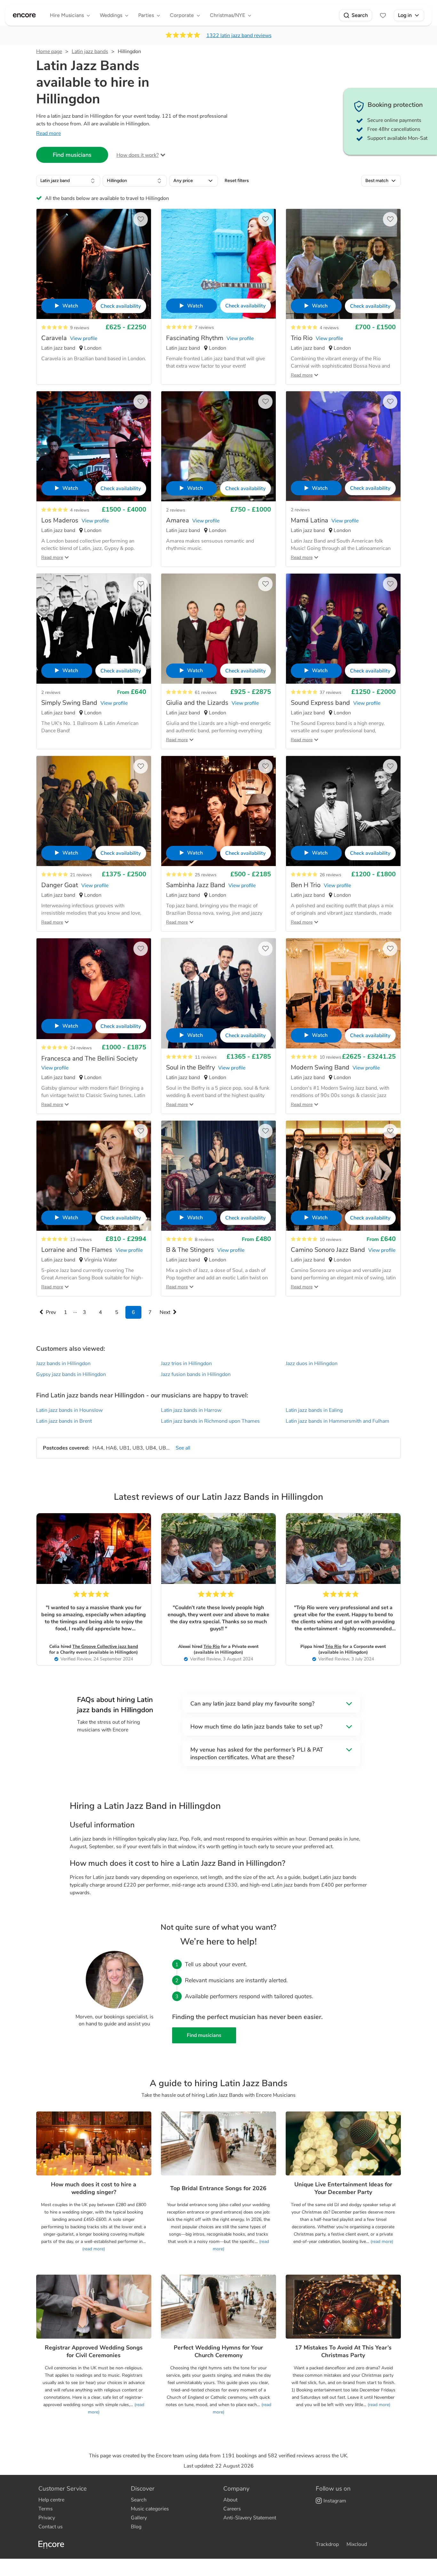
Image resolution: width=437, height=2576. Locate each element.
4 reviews (329, 328)
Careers (232, 2509)
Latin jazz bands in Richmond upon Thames (210, 1421)
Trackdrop (327, 2544)
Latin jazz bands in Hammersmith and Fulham (338, 1421)
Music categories (150, 2509)
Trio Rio (212, 1646)
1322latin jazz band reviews (239, 36)
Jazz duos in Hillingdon (312, 1364)
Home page (49, 52)
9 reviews (80, 328)
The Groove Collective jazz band (105, 1646)
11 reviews (206, 1057)
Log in (405, 15)
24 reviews (81, 1048)
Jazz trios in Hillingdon (186, 1364)
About (230, 2500)
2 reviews (176, 510)
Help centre (51, 2500)
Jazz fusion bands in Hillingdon (196, 1374)
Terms (46, 2509)
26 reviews (330, 875)
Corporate (182, 15)
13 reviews (81, 1240)
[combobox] (68, 181)
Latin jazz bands (90, 52)
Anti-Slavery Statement (250, 2518)
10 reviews (330, 1057)
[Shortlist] (383, 15)
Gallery (139, 2518)
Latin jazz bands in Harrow (191, 1410)
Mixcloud (357, 2544)
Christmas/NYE (227, 15)
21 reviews (81, 875)
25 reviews (206, 875)
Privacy (47, 2518)
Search (360, 15)
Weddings (111, 15)
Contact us (51, 2527)
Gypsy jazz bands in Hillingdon (71, 1374)
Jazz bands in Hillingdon (63, 1364)
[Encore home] (24, 15)
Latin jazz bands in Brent (64, 1421)
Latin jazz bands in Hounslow (69, 1410)
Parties (146, 15)
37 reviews (330, 692)
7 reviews (204, 327)
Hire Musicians (67, 15)
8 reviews (204, 1240)
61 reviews (206, 692)
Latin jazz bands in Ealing (314, 1410)
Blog (136, 2527)
